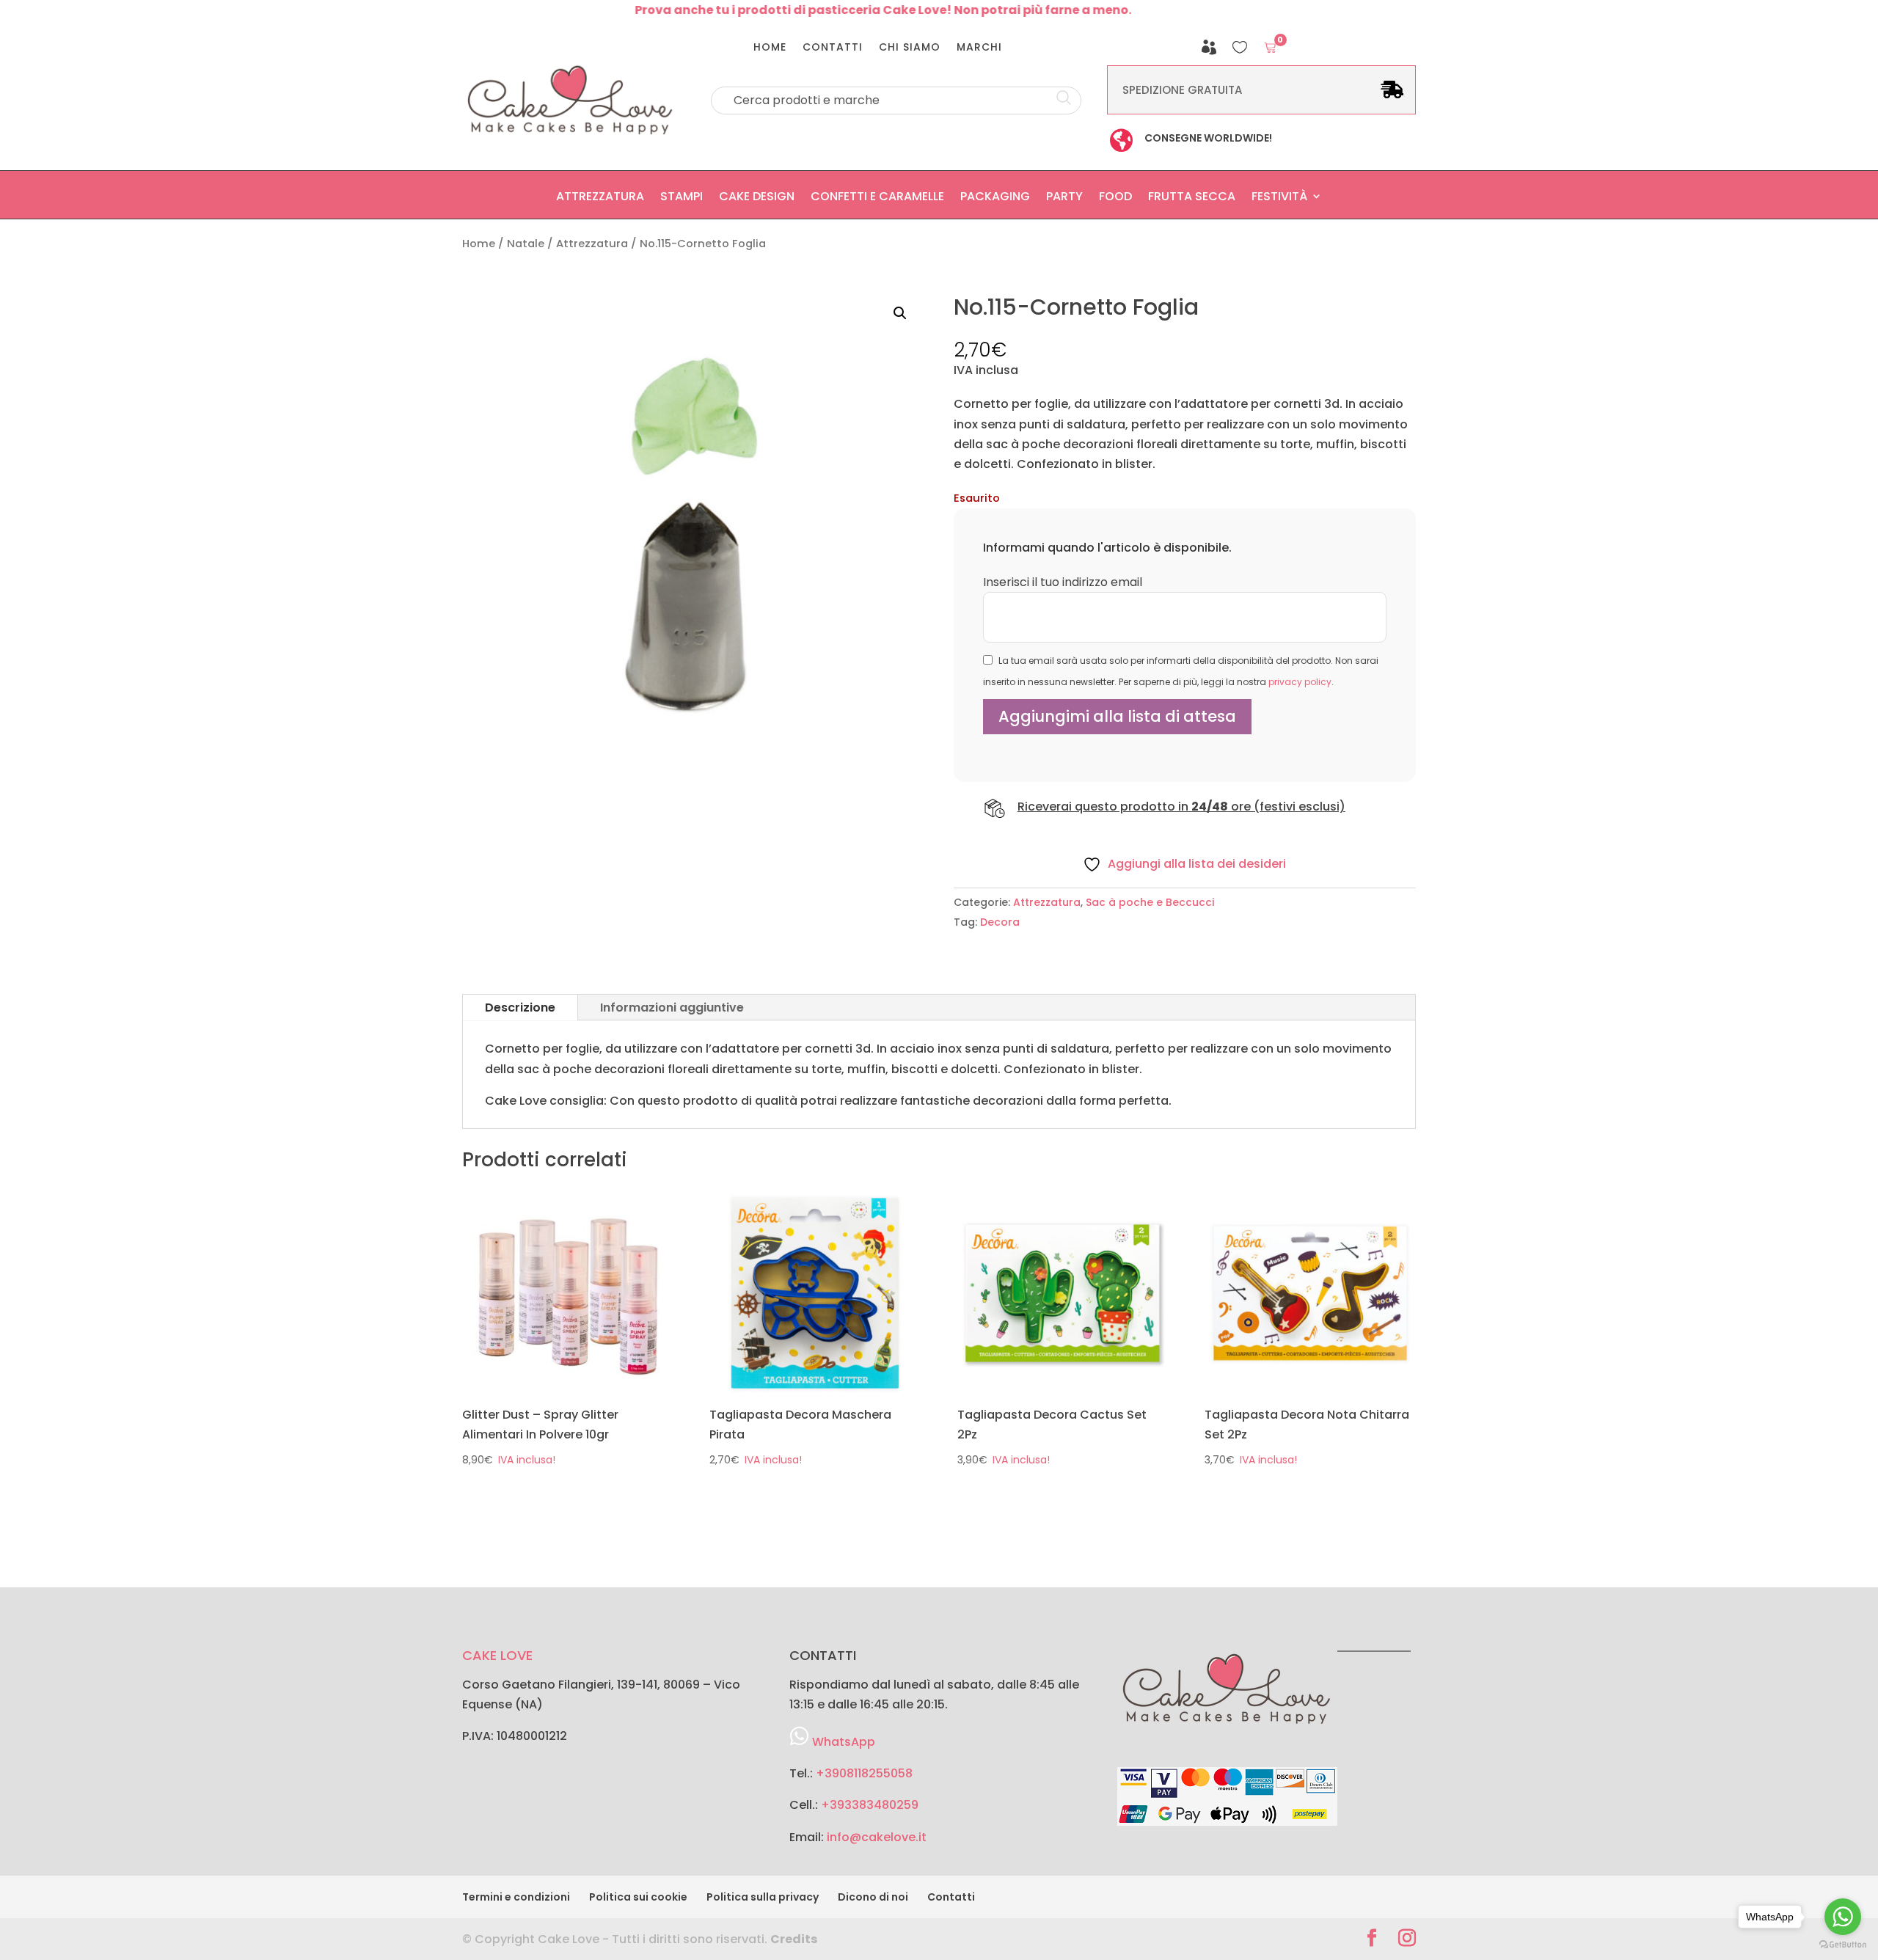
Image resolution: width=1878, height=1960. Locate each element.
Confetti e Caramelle (877, 200)
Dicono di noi (873, 1897)
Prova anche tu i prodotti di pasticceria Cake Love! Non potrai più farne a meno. (833, 10)
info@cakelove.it (877, 1837)
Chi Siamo (910, 48)
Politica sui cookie (638, 1897)
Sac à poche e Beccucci (1150, 902)
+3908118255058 (864, 1773)
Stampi (682, 200)
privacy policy (1300, 682)
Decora (1000, 922)
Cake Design (757, 200)
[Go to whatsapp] (1843, 1917)
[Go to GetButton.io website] (1843, 1945)
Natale (526, 244)
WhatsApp (844, 1742)
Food (1115, 200)
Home (770, 48)
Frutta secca (1192, 200)
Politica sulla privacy (763, 1897)
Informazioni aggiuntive (672, 1008)
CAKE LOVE (497, 1655)
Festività (1279, 200)
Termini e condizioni (516, 1897)
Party (1064, 200)
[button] (900, 313)
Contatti (833, 48)
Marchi (979, 48)
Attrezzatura (600, 200)
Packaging (995, 200)
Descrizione (520, 1008)
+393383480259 (870, 1805)
